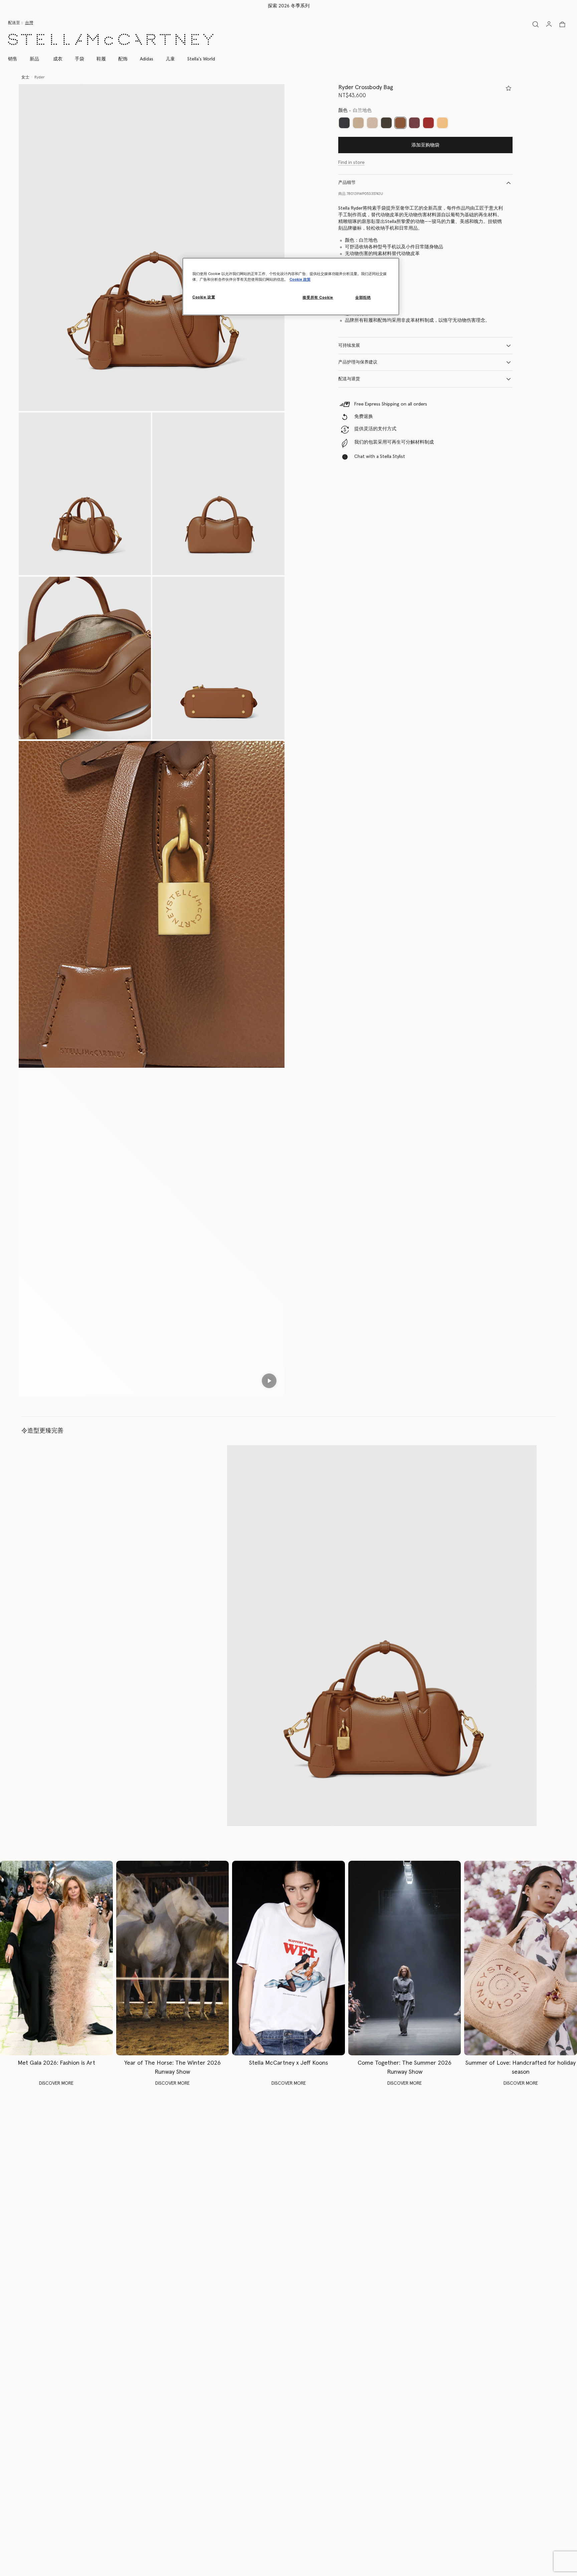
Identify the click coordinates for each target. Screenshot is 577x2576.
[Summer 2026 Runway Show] (405, 1958)
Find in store (351, 163)
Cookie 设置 (204, 297)
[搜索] (536, 24)
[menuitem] (34, 59)
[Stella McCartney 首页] (111, 39)
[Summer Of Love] (521, 1958)
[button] (152, 247)
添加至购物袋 (425, 145)
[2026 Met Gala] (56, 1958)
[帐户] (549, 24)
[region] (291, 287)
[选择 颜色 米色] (372, 123)
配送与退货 (349, 379)
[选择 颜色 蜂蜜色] (442, 123)
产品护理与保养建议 (358, 362)
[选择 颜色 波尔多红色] (414, 123)
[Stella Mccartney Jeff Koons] (288, 1958)
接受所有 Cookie (318, 298)
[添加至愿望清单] (509, 88)
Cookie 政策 (300, 280)
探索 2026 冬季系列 (289, 6)
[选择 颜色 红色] (428, 123)
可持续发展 (349, 346)
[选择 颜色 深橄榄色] (386, 123)
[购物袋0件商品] (562, 24)
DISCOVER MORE (56, 2083)
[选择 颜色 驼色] (358, 123)
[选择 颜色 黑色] (344, 123)
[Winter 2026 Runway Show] (173, 1958)
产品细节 (347, 183)
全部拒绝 (363, 298)
